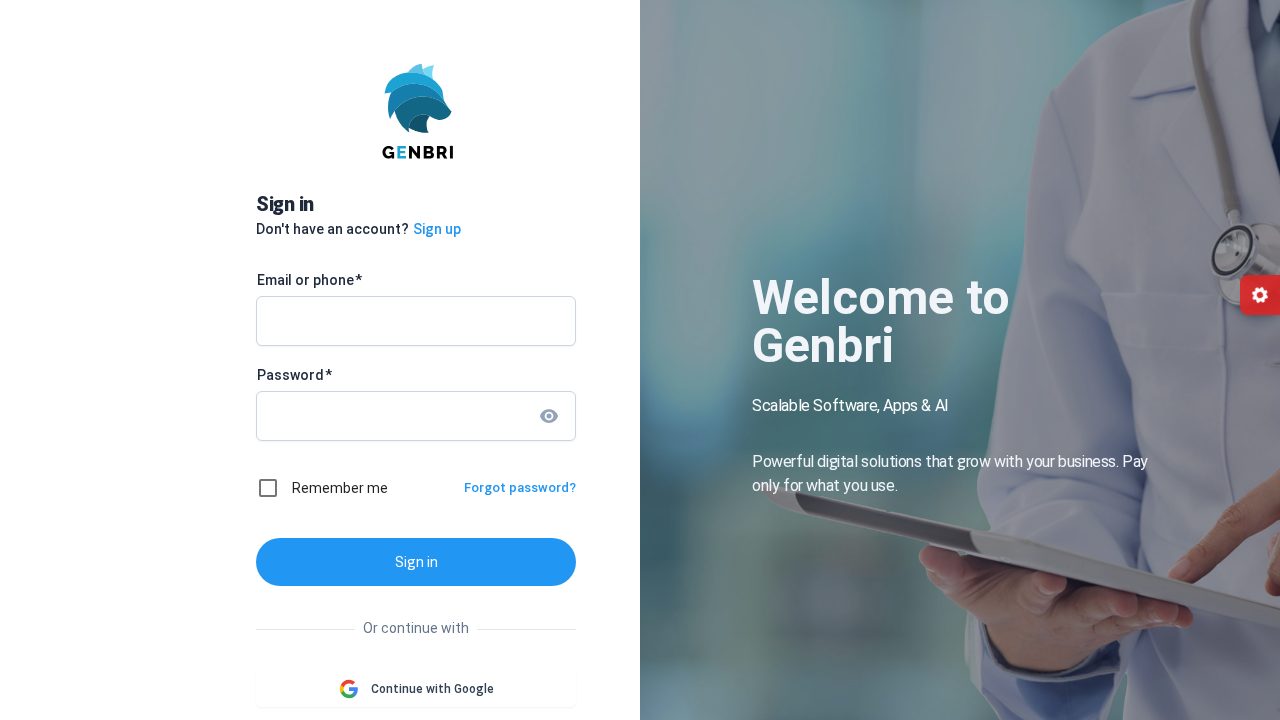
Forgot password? (520, 487)
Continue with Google (432, 689)
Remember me (340, 488)
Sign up (437, 229)
